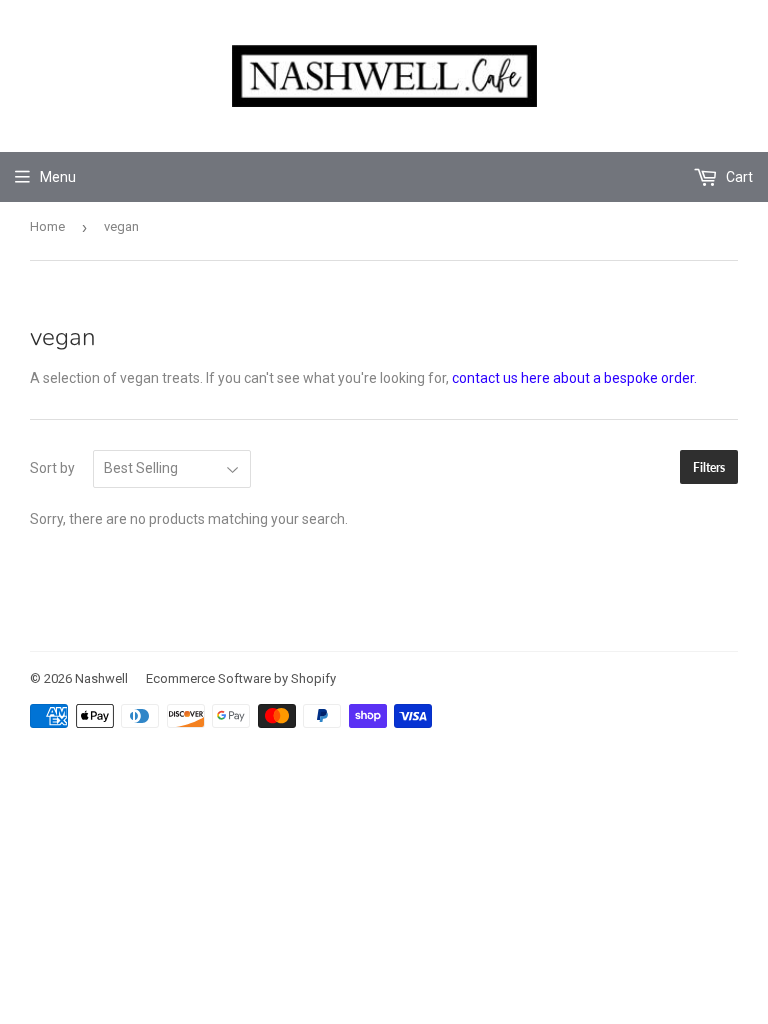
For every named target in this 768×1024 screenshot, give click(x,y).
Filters (709, 467)
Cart (738, 177)
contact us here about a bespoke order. (574, 378)
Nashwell (101, 678)
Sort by (52, 468)
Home (47, 226)
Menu (58, 177)
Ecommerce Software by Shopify (241, 678)
